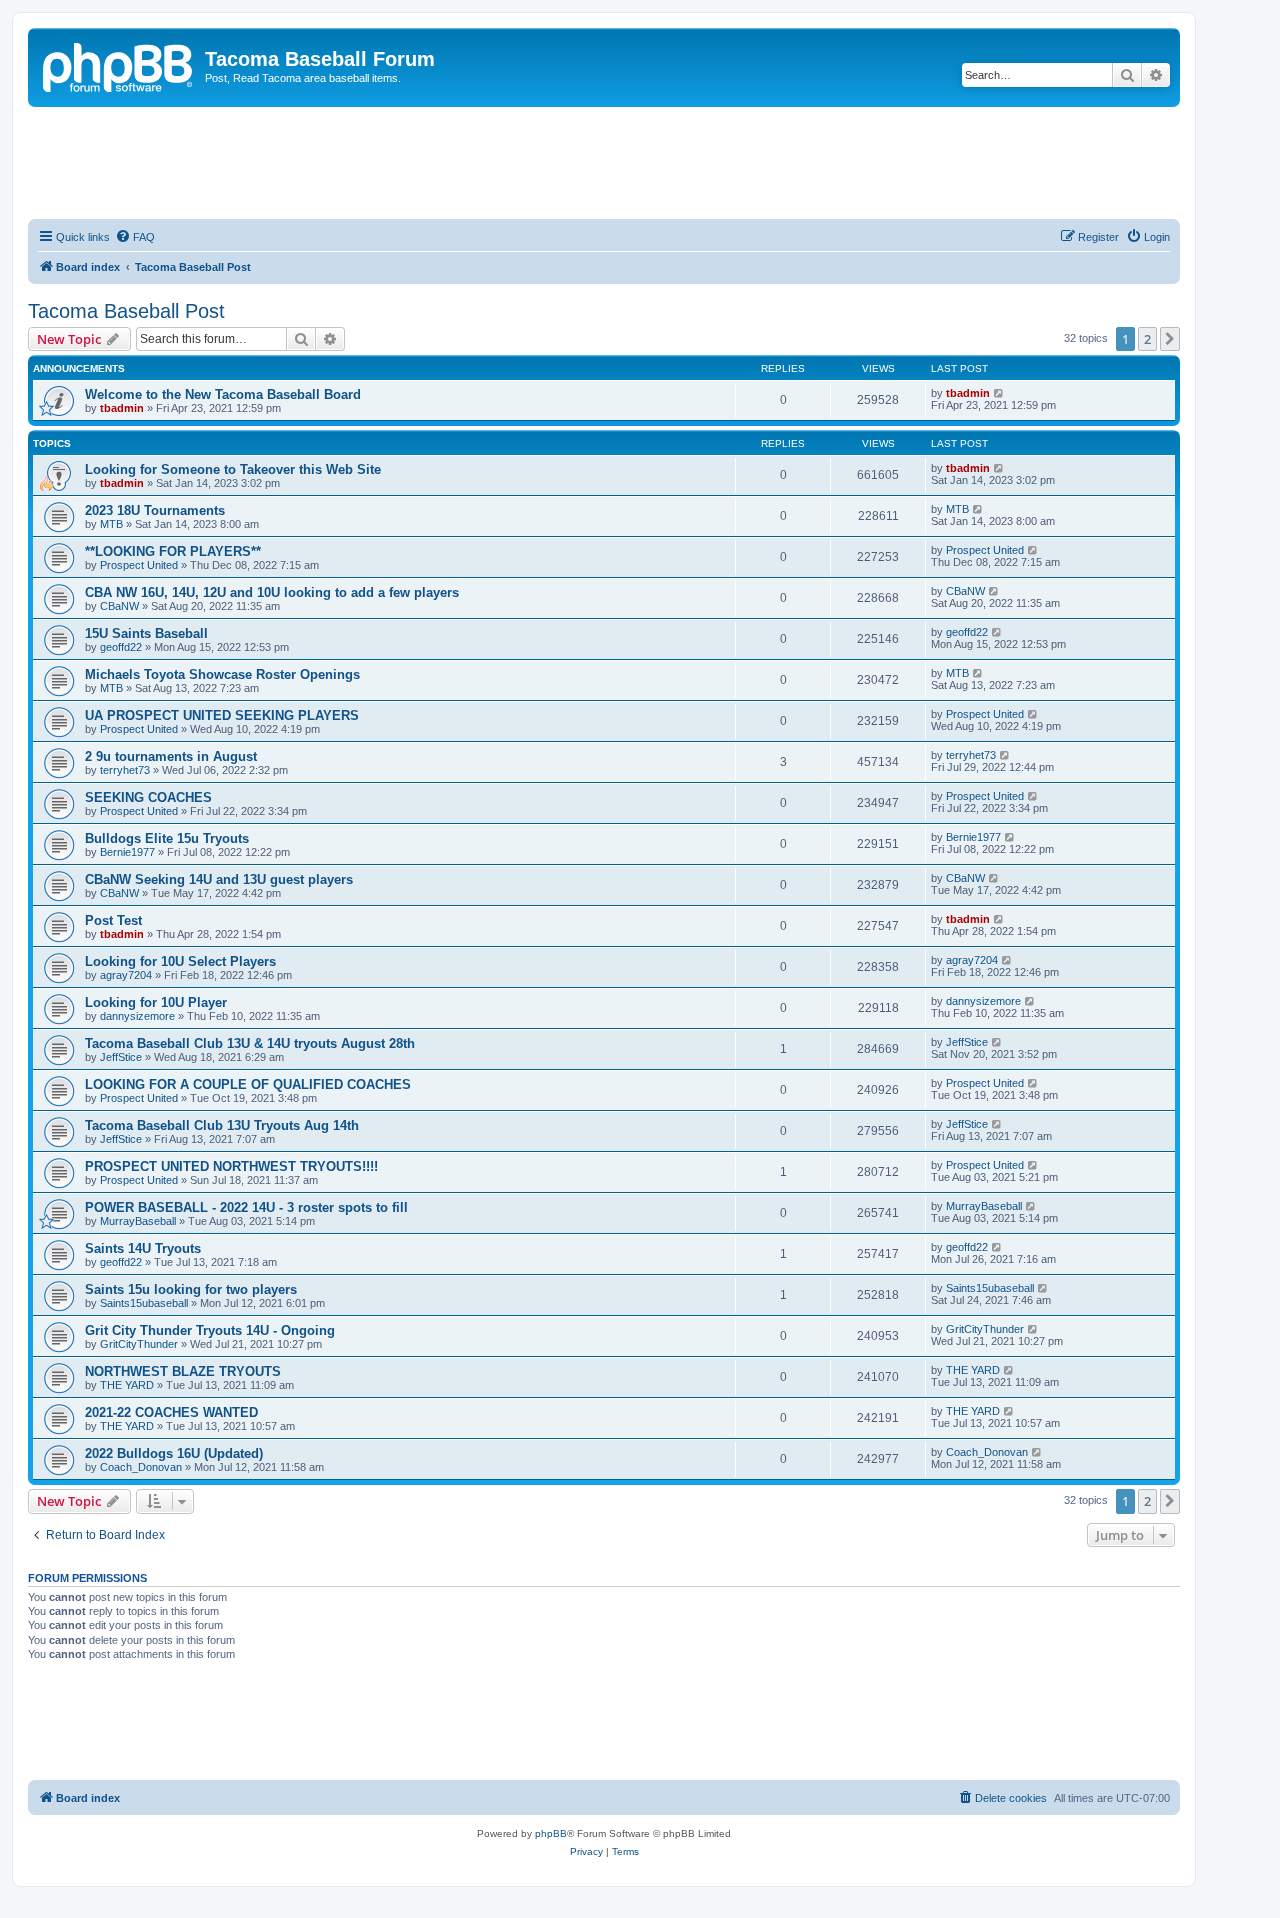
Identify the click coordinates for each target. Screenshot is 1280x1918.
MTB (111, 524)
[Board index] (119, 65)
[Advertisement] (604, 162)
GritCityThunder (139, 1344)
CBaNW (119, 606)
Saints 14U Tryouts (143, 1248)
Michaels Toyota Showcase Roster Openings (222, 674)
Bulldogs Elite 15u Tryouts (167, 838)
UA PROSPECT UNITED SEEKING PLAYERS (222, 715)
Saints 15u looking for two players (191, 1289)
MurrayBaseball (138, 1221)
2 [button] (1147, 339)
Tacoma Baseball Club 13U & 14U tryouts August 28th (250, 1043)
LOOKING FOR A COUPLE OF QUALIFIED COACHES (248, 1084)
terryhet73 (125, 770)
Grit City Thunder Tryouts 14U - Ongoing (210, 1330)
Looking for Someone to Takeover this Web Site (233, 469)
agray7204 (126, 975)
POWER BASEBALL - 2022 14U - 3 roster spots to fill (246, 1207)
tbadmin (122, 408)
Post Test (113, 920)
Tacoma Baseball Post (126, 311)
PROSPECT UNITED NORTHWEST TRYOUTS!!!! (231, 1166)
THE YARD (127, 1385)
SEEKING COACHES (148, 797)
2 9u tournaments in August (171, 756)
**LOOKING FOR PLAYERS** (173, 551)
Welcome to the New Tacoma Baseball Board (223, 394)
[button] (1170, 339)
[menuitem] (135, 237)
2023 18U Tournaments (155, 510)
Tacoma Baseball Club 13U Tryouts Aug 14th (222, 1125)
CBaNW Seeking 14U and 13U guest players (219, 879)
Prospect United (139, 565)
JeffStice (121, 1057)
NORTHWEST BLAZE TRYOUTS (183, 1371)
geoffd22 (121, 647)
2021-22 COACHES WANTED (171, 1412)
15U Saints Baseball (146, 633)
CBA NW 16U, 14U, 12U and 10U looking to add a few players (272, 592)
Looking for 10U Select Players (180, 961)
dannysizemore (137, 1016)
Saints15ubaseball (144, 1303)
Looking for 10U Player (156, 1002)
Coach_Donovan (141, 1467)
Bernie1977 (127, 852)
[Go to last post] (999, 393)
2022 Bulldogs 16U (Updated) (174, 1453)
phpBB (551, 1833)
